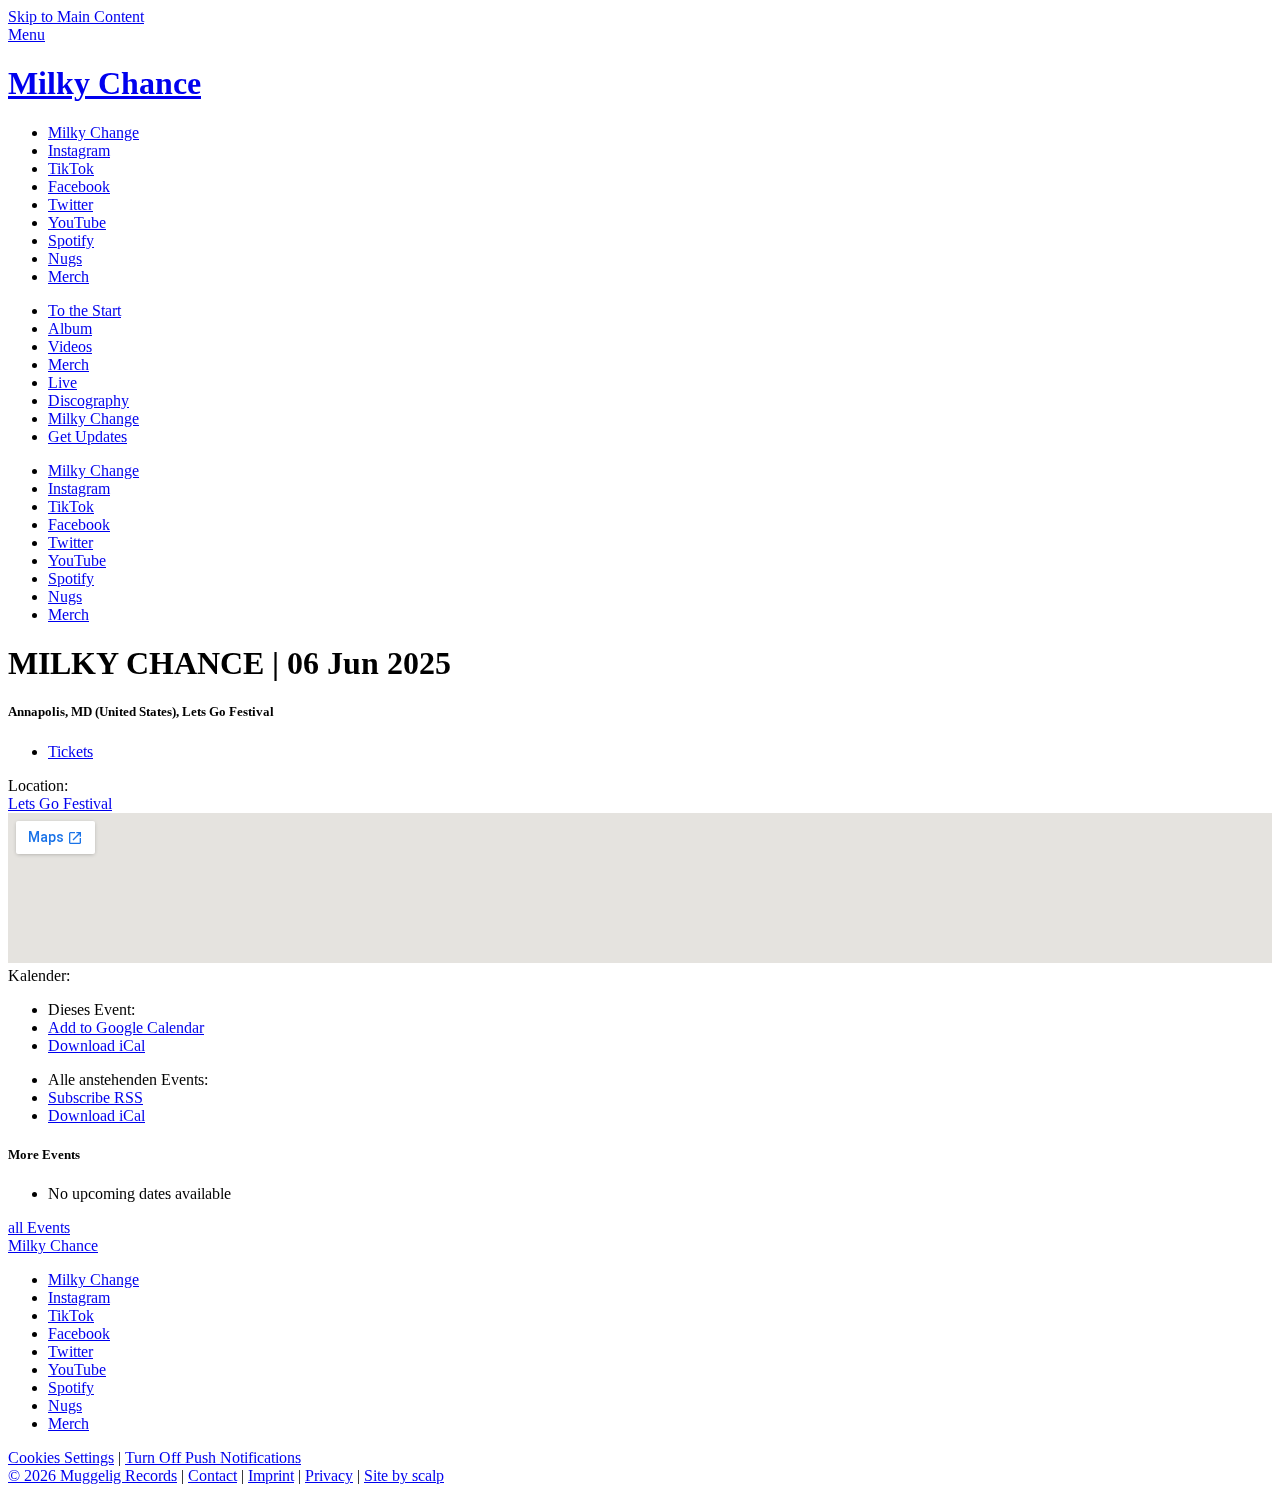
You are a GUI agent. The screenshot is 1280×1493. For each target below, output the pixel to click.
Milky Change (93, 418)
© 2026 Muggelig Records (92, 1475)
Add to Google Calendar (126, 1027)
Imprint (271, 1475)
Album (70, 328)
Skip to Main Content (76, 16)
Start (84, 310)
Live (62, 382)
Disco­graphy (88, 400)
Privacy (329, 1475)
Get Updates (87, 436)
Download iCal (96, 1045)
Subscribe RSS (95, 1097)
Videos (70, 346)
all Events (39, 1227)
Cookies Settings (61, 1457)
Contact (212, 1475)
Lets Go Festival (60, 803)
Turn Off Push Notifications (213, 1457)
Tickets (70, 751)
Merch (68, 364)
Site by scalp (404, 1475)
